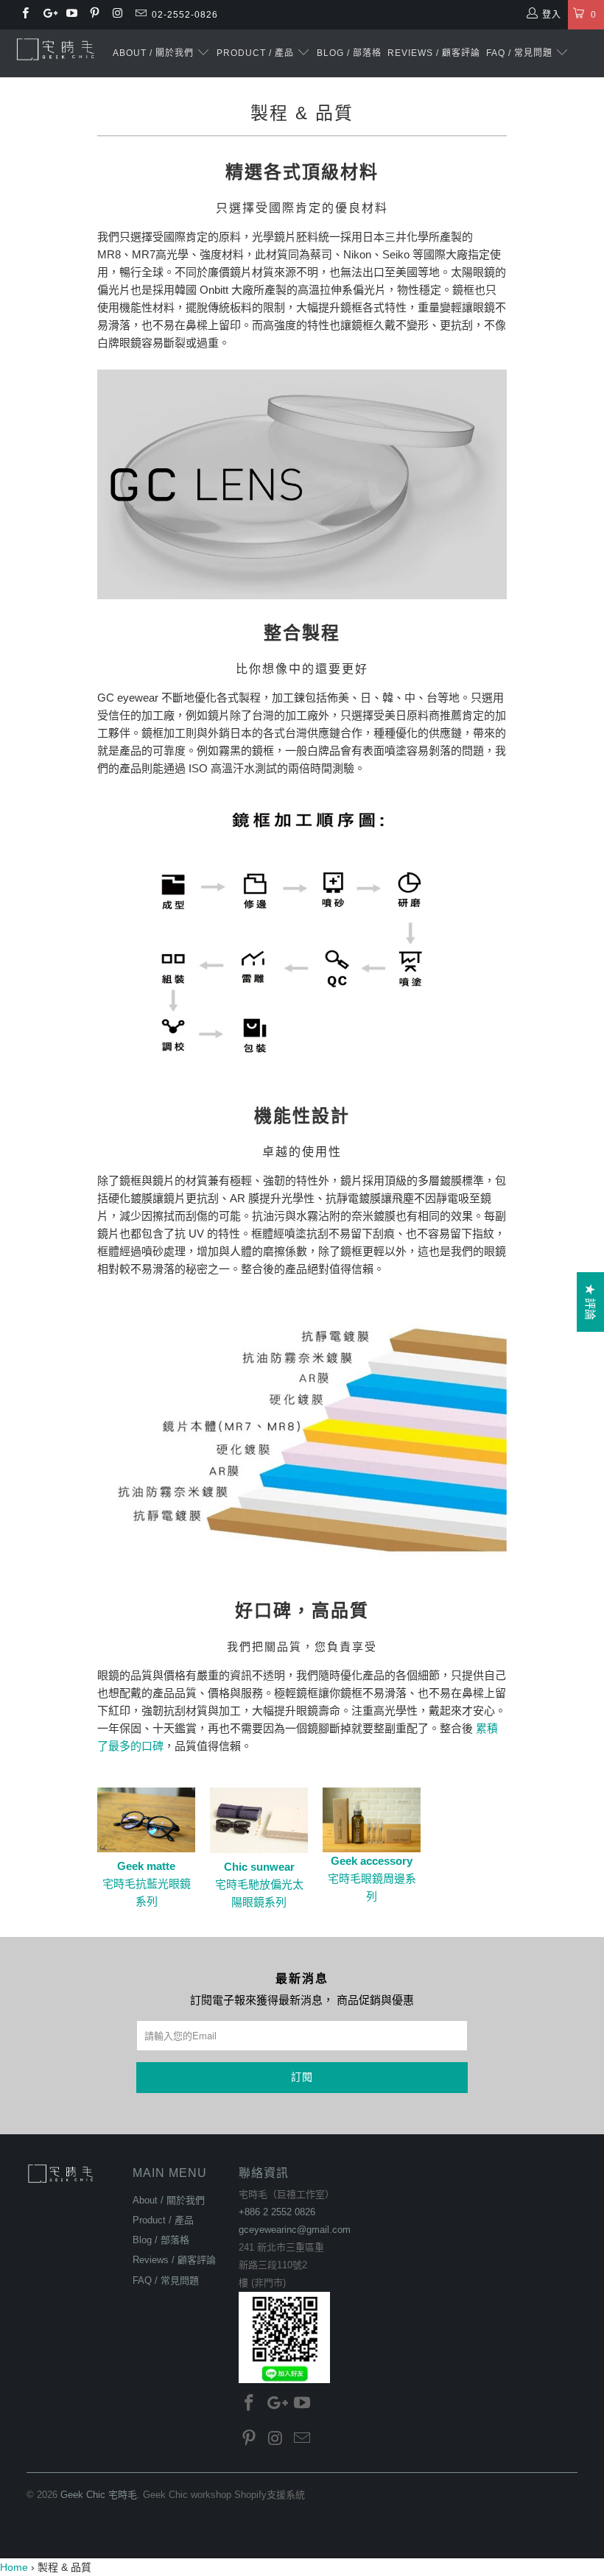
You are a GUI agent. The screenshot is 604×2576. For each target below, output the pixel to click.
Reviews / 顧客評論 (434, 53)
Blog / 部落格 (349, 53)
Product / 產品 (257, 53)
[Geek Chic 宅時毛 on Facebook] (25, 15)
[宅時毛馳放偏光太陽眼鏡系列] (259, 1849)
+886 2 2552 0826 (277, 2212)
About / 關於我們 (155, 53)
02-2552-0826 (185, 15)
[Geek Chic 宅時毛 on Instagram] (117, 15)
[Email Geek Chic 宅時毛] (140, 15)
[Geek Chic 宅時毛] (56, 49)
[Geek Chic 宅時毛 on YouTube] (71, 15)
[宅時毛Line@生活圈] (284, 2337)
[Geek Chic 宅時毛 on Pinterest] (94, 15)
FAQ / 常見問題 (521, 53)
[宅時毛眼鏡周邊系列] (372, 1820)
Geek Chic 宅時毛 (99, 2495)
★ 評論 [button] (590, 1302)
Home (14, 2567)
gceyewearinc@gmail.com (295, 2230)
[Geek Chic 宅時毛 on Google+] (48, 15)
